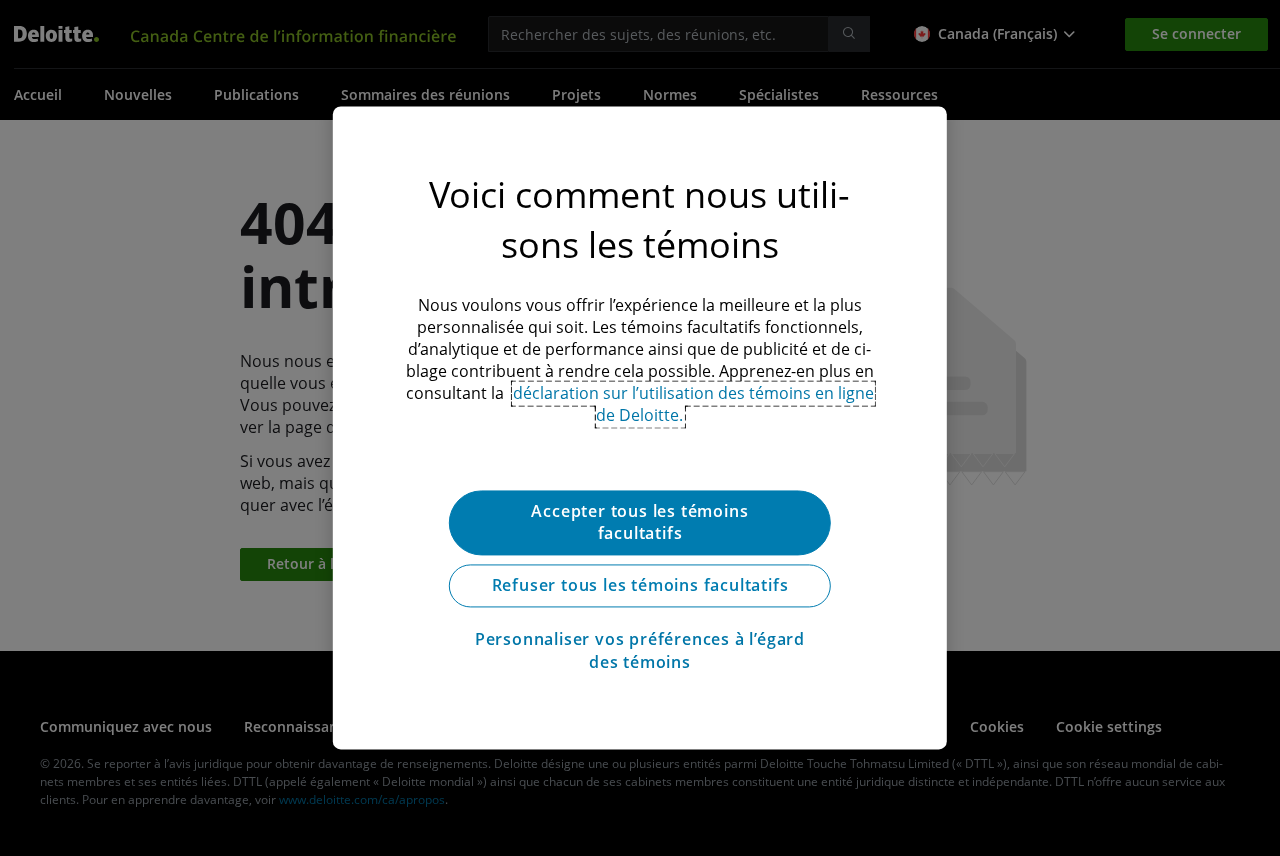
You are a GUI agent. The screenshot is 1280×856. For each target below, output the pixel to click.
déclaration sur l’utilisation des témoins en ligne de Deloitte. (693, 404)
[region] (640, 427)
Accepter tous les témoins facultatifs (639, 522)
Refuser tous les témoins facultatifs (640, 586)
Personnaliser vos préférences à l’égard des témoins (640, 651)
